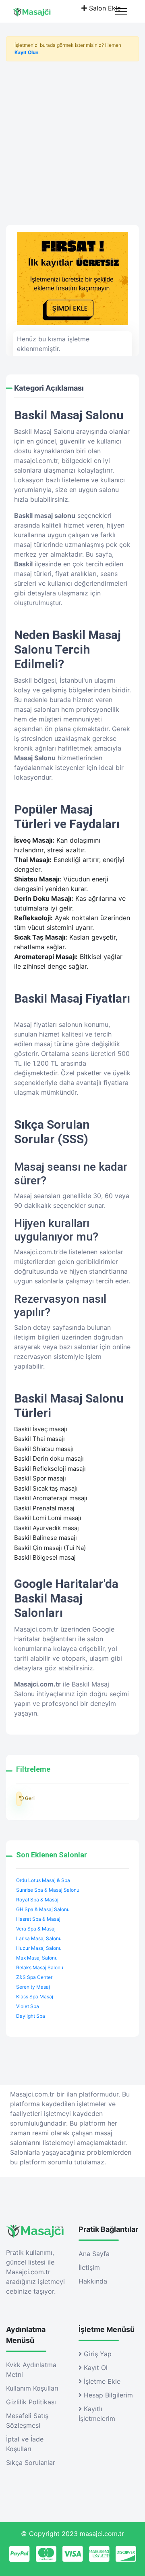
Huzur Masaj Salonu (39, 1948)
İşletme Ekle (101, 2381)
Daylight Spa (31, 2016)
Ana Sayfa (94, 2254)
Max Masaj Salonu (37, 1958)
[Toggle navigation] (121, 11)
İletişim (89, 2267)
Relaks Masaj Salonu (40, 1967)
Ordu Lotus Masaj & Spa (43, 1880)
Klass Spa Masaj (35, 1997)
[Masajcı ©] (39, 11)
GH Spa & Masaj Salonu (43, 1909)
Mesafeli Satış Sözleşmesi (27, 2420)
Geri (19, 1799)
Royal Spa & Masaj (37, 1900)
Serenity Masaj (33, 1987)
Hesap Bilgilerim (107, 2395)
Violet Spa (28, 2006)
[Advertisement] (72, 140)
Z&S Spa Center (34, 1977)
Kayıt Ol (95, 2368)
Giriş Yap (97, 2354)
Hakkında (93, 2281)
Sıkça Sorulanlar (31, 2462)
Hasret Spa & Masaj (38, 1919)
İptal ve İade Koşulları (25, 2444)
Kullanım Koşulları (32, 2388)
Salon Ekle (104, 8)
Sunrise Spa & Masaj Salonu (48, 1890)
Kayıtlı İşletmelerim (97, 2414)
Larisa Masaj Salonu (39, 1938)
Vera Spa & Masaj (36, 1929)
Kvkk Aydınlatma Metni (31, 2370)
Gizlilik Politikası (31, 2402)
